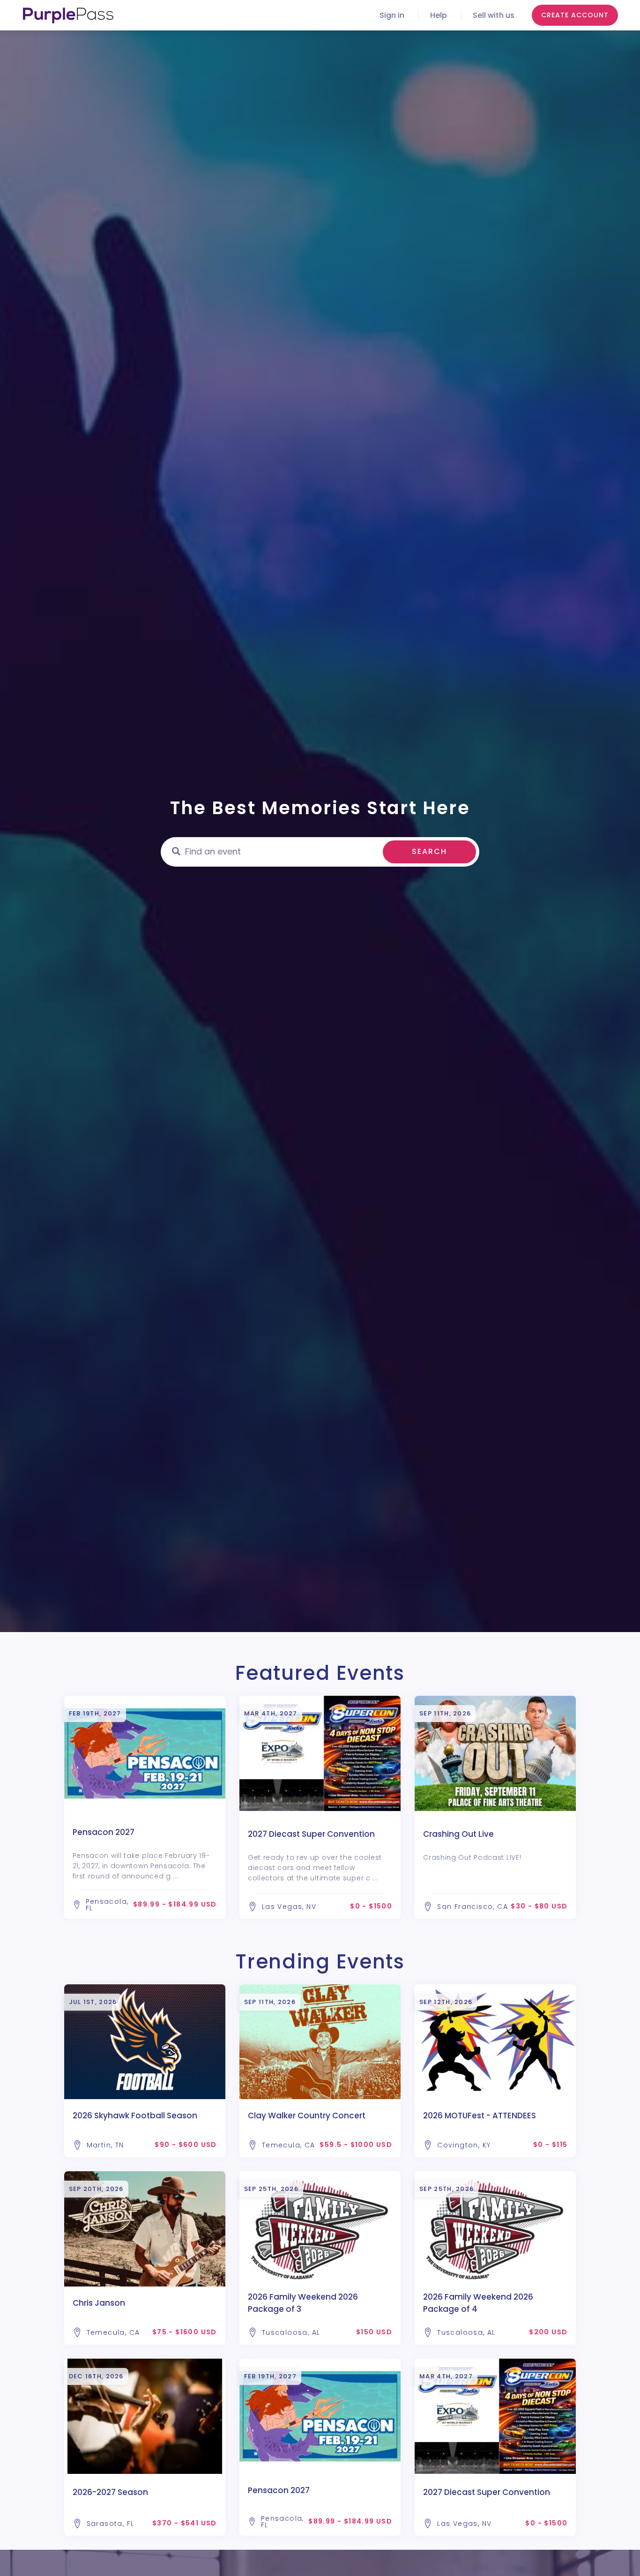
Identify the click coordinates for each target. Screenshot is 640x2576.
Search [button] (429, 851)
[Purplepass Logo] (68, 15)
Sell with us (494, 15)
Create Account (575, 15)
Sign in (392, 15)
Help (439, 15)
